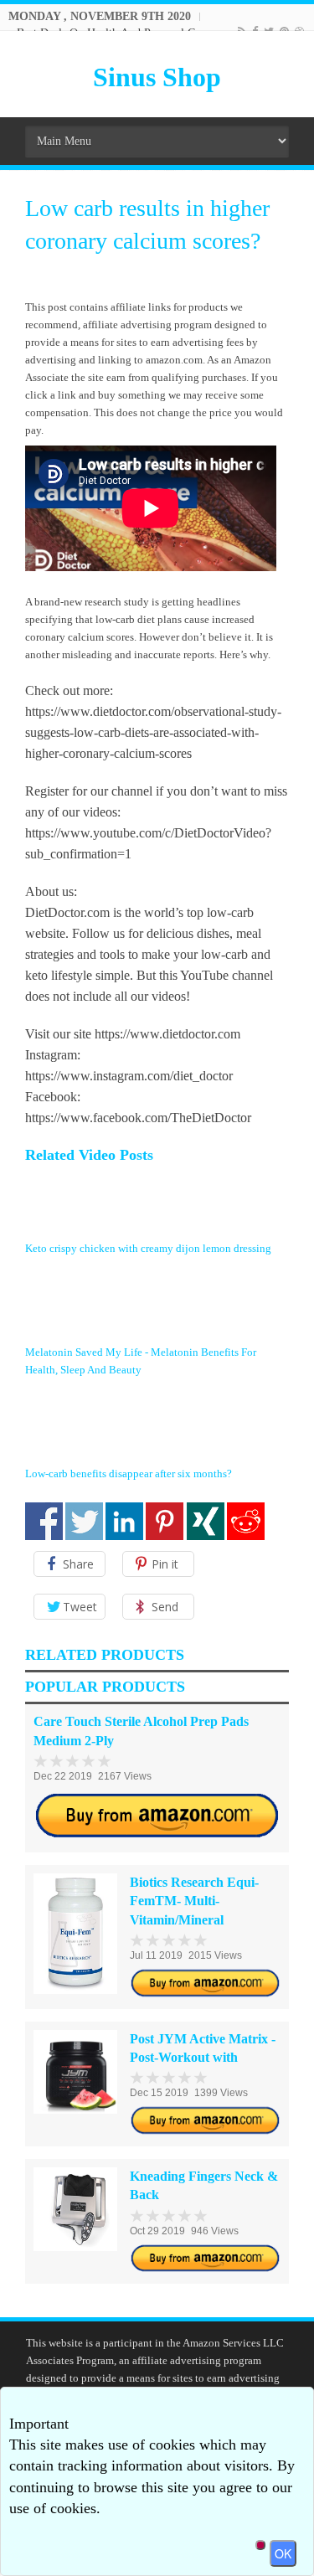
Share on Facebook (44, 1521)
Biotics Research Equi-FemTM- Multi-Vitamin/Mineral (194, 1901)
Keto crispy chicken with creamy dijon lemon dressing (148, 1248)
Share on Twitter (84, 1521)
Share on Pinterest (165, 1521)
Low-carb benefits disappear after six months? (129, 1473)
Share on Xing (206, 1521)
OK (283, 2553)
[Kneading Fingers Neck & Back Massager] (75, 2209)
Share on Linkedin (124, 1521)
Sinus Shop (157, 77)
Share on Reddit (246, 1521)
